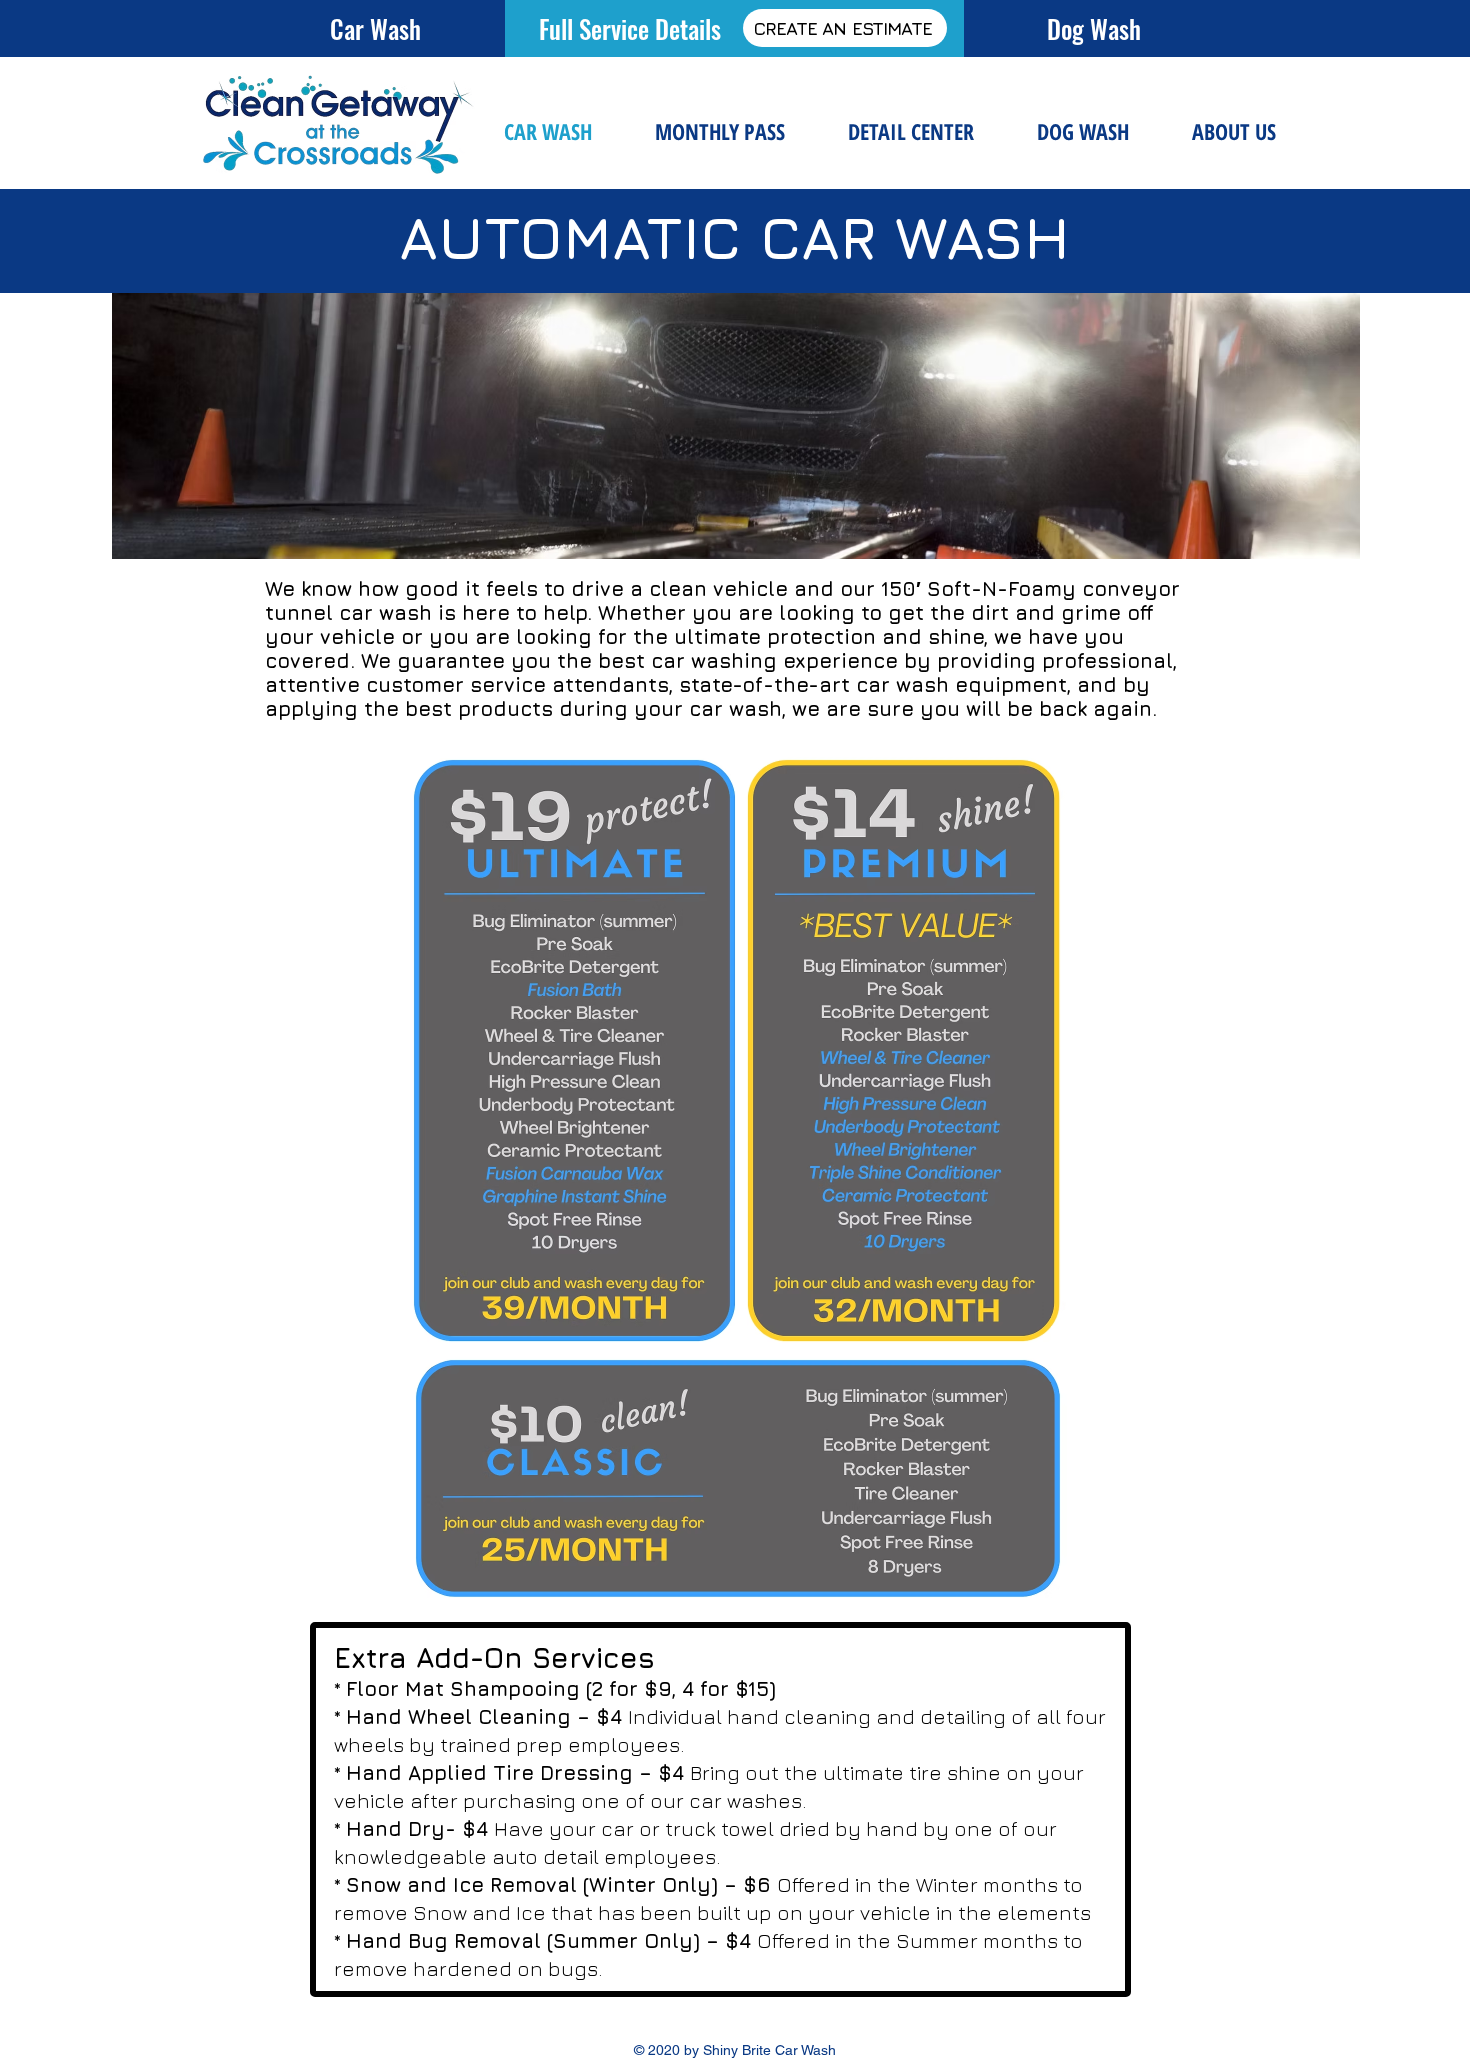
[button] (910, 131)
